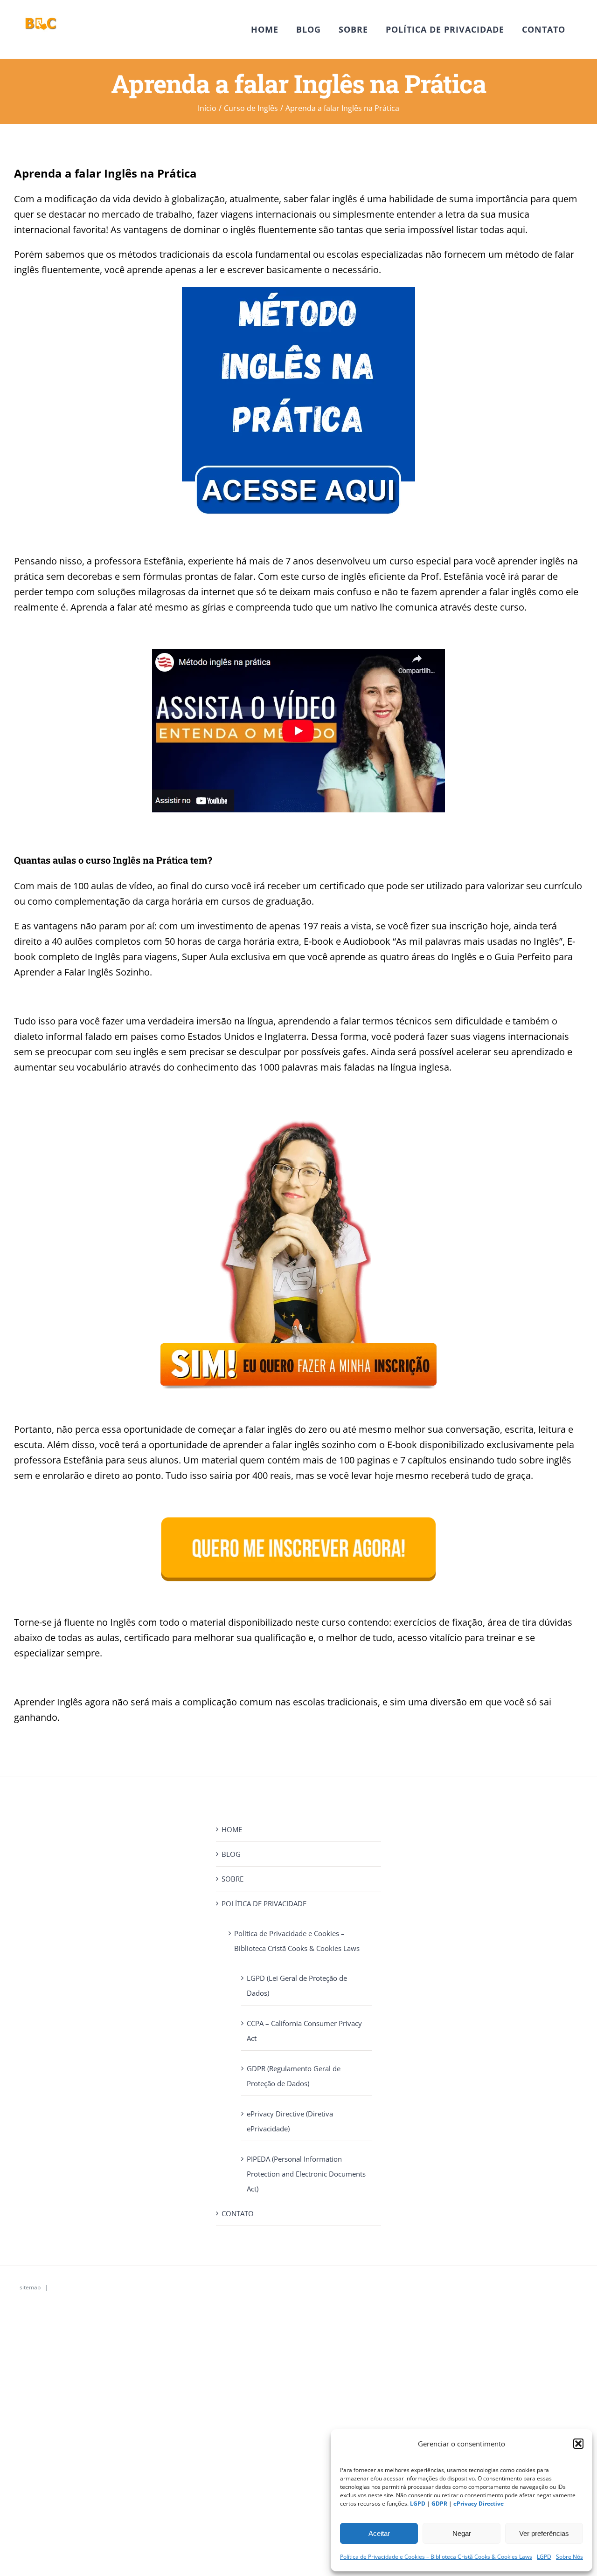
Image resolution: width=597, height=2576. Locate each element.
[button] (578, 2444)
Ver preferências (544, 2533)
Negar (462, 2533)
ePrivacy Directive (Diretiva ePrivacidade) (290, 2121)
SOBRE (233, 1879)
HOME (232, 1829)
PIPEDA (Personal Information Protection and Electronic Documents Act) (306, 2174)
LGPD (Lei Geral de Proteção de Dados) (297, 1985)
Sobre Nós (569, 2557)
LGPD (544, 2557)
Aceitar (379, 2533)
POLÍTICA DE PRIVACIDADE (264, 1903)
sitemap (29, 2287)
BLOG (231, 1854)
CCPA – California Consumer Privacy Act (304, 2031)
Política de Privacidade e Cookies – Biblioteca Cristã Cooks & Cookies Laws (436, 2557)
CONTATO (238, 2213)
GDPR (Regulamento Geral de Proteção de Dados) (294, 2076)
